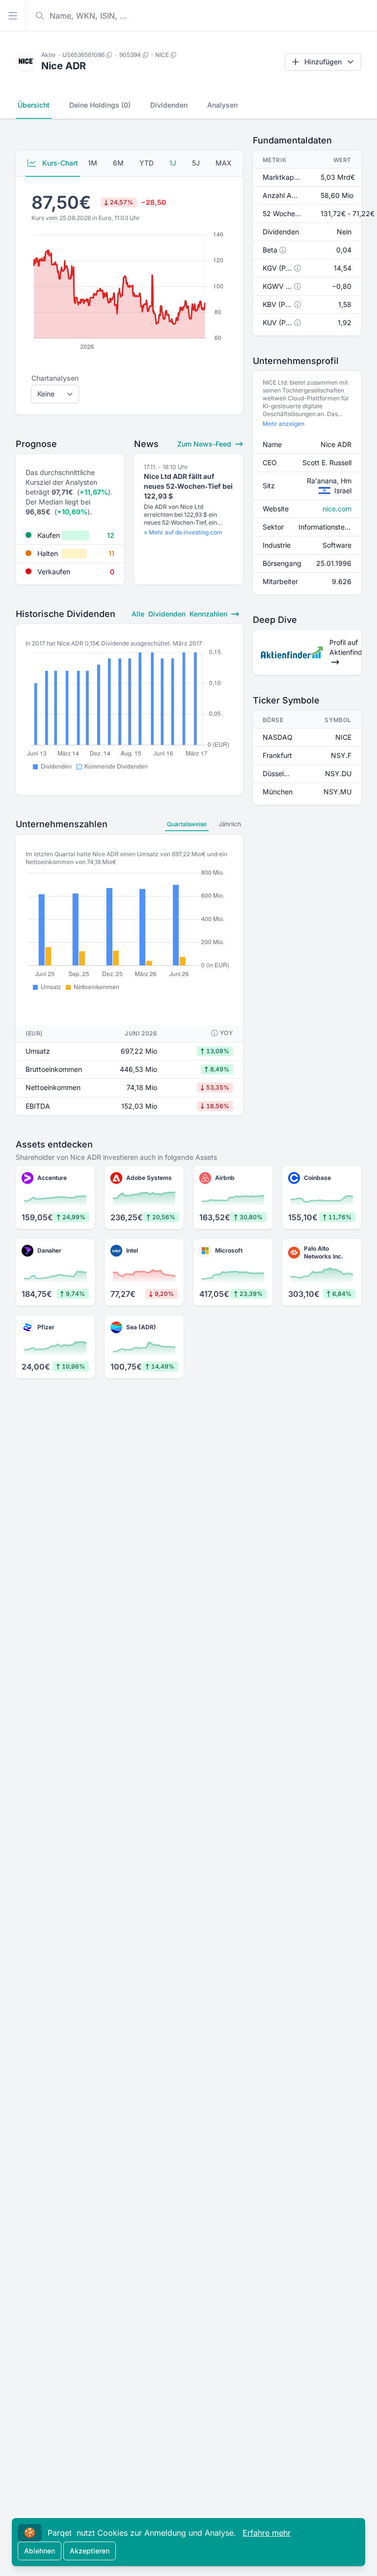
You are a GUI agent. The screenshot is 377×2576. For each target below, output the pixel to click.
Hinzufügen (323, 62)
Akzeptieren (90, 2551)
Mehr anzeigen (283, 424)
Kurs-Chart (59, 163)
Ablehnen (40, 2551)
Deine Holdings (100, 105)
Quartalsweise (187, 824)
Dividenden (169, 105)
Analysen (222, 105)
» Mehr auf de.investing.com (183, 532)
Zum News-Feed (205, 444)
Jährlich (230, 824)
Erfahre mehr (267, 2533)
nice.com (337, 509)
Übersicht (34, 105)
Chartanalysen (55, 378)
